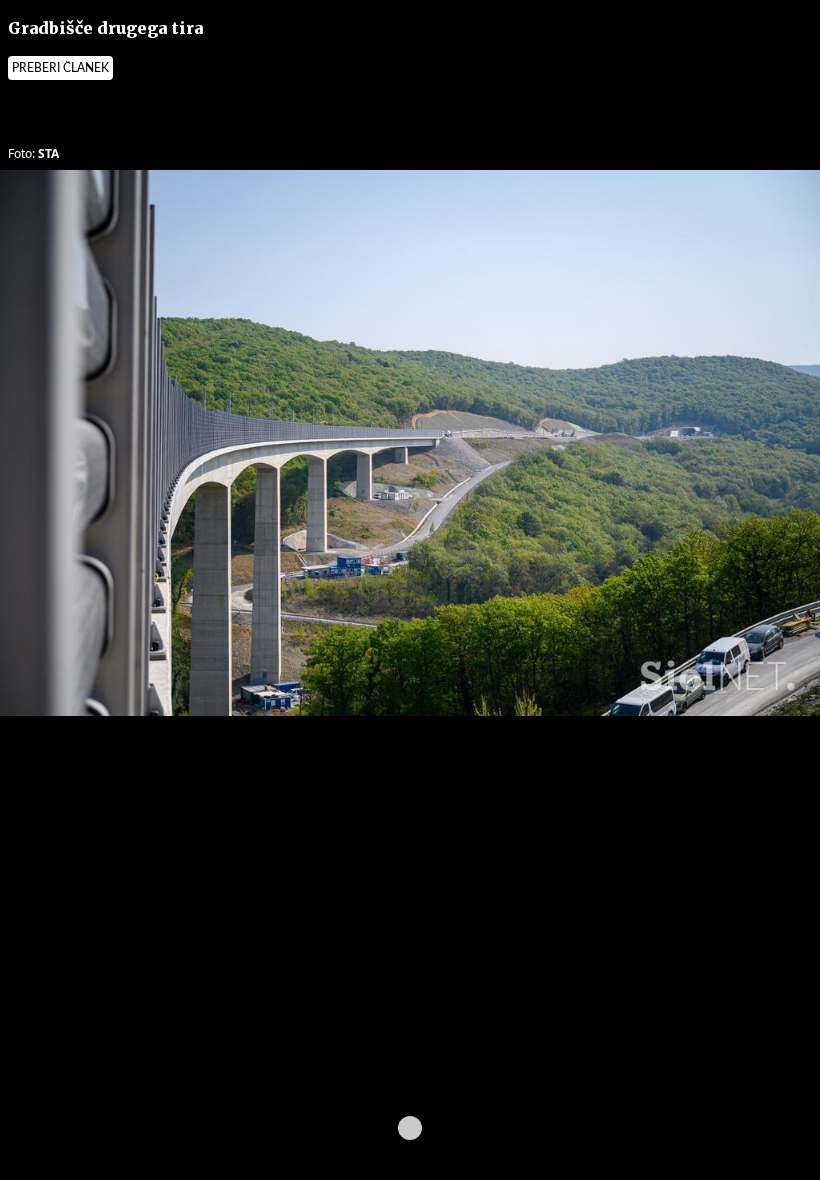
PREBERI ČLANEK (60, 68)
